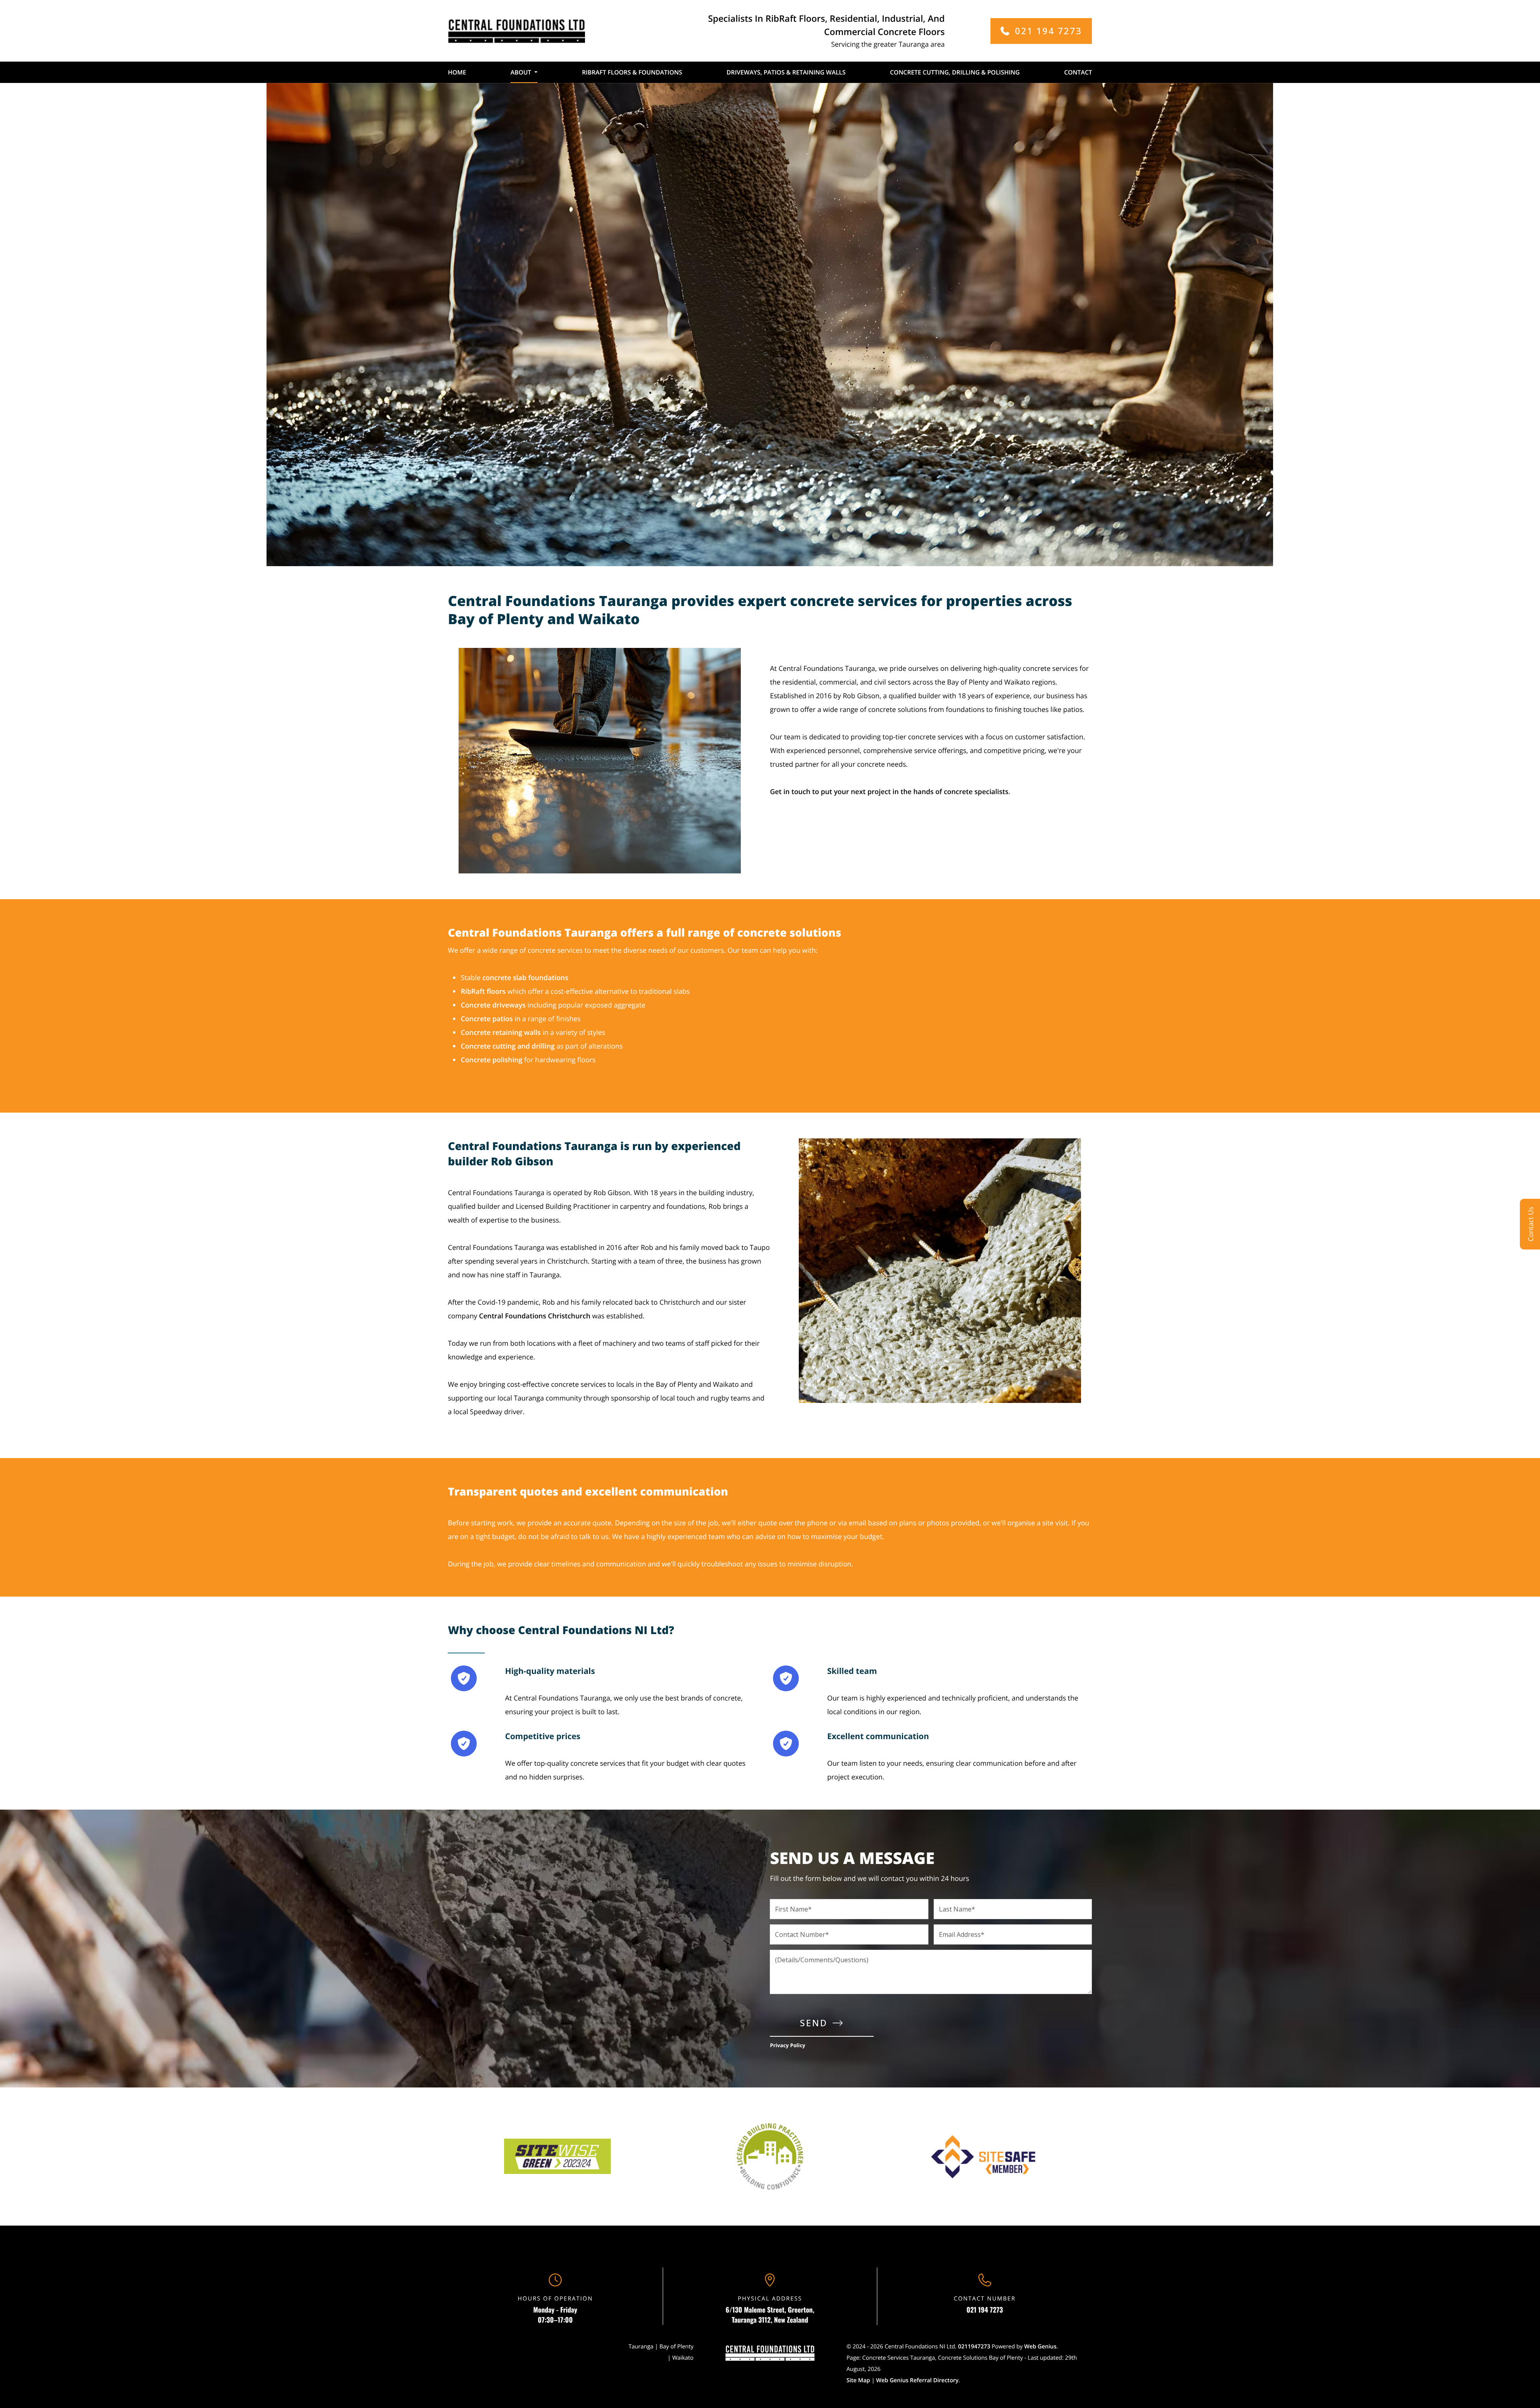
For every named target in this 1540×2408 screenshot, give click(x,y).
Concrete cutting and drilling (507, 1046)
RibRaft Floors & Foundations (632, 72)
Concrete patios (487, 1019)
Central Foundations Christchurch (535, 1316)
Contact (1078, 72)
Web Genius (1040, 2347)
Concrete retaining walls (501, 1032)
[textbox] (931, 778)
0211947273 (974, 2347)
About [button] (521, 72)
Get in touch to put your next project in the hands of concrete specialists (889, 791)
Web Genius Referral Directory (917, 2380)
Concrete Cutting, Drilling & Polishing (955, 72)
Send (814, 2023)
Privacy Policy (788, 2045)
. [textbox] (890, 791)
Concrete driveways (493, 1005)
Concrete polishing (491, 1060)
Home (457, 72)
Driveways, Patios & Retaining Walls (786, 72)
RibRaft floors (483, 991)
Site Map (858, 2380)
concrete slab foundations (525, 977)
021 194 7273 (985, 2310)
